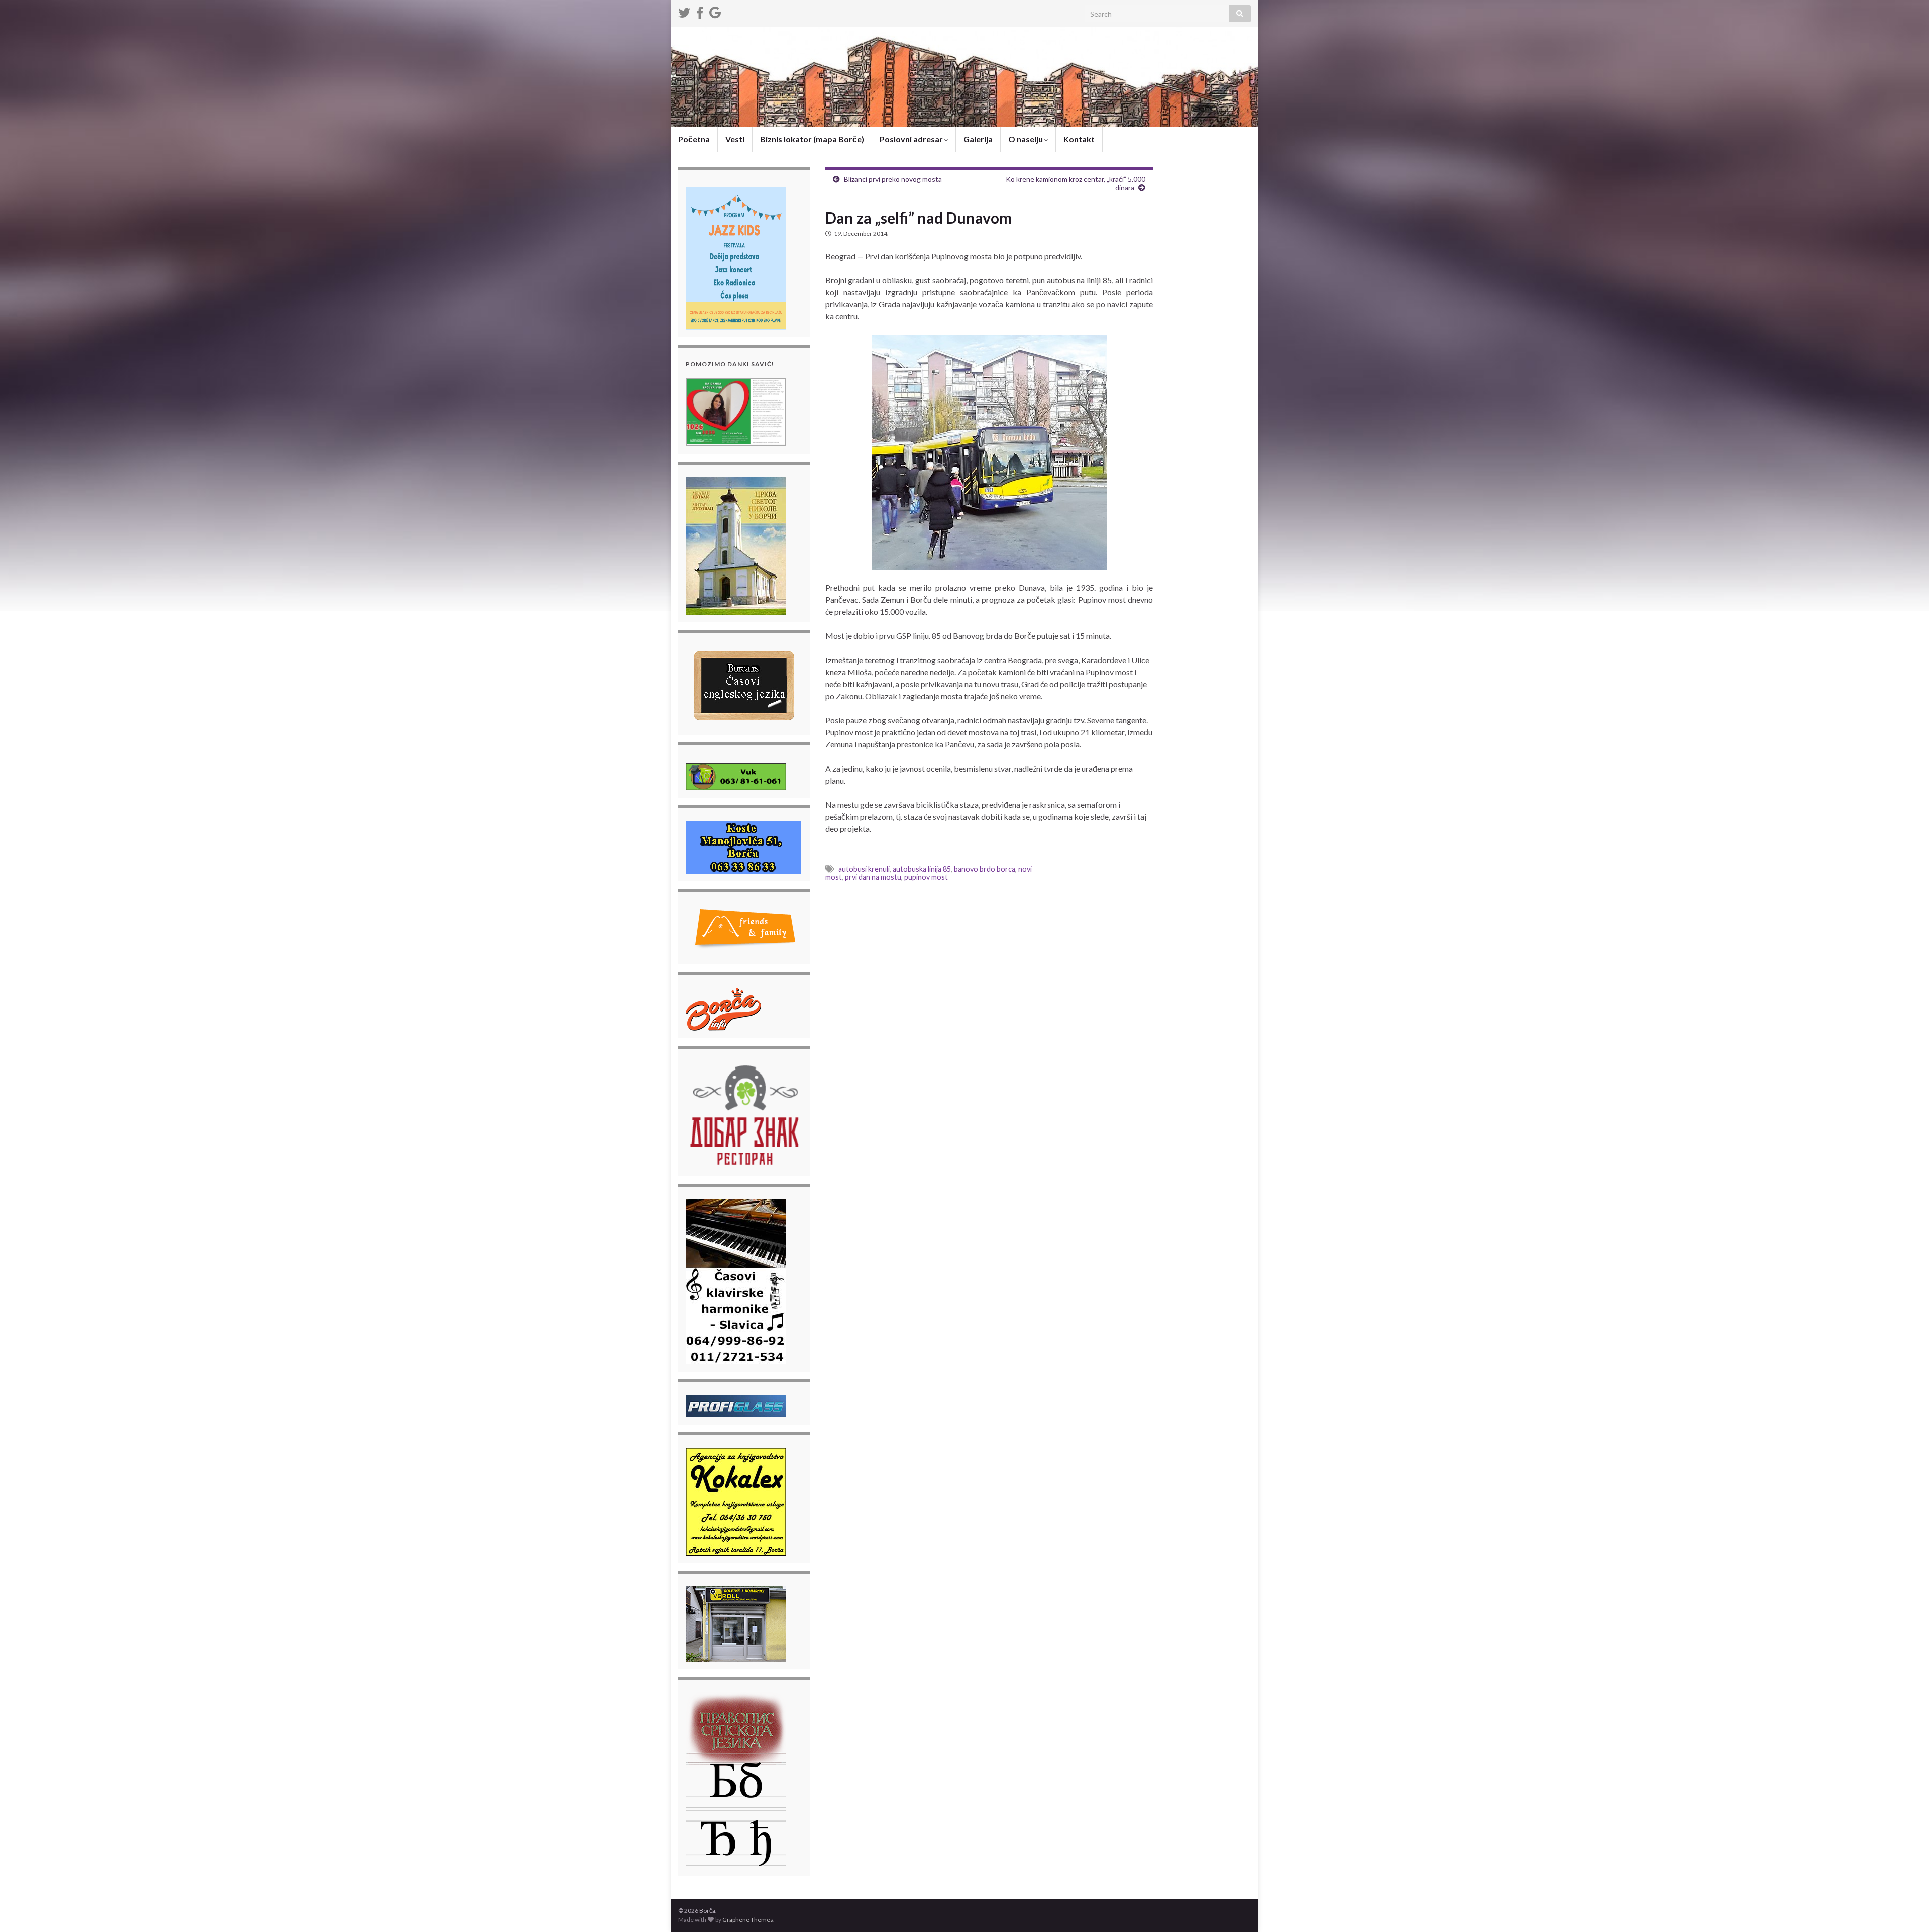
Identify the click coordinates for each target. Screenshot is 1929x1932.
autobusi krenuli (864, 869)
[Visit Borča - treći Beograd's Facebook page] (700, 11)
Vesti (735, 139)
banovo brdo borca (985, 869)
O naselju (1026, 139)
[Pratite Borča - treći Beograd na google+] (715, 11)
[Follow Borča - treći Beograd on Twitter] (684, 11)
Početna (694, 139)
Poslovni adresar (912, 139)
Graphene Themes (748, 1920)
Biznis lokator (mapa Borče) (812, 139)
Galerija (978, 139)
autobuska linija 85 (922, 869)
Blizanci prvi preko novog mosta (893, 179)
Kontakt (1079, 139)
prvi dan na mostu (873, 877)
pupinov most (926, 877)
